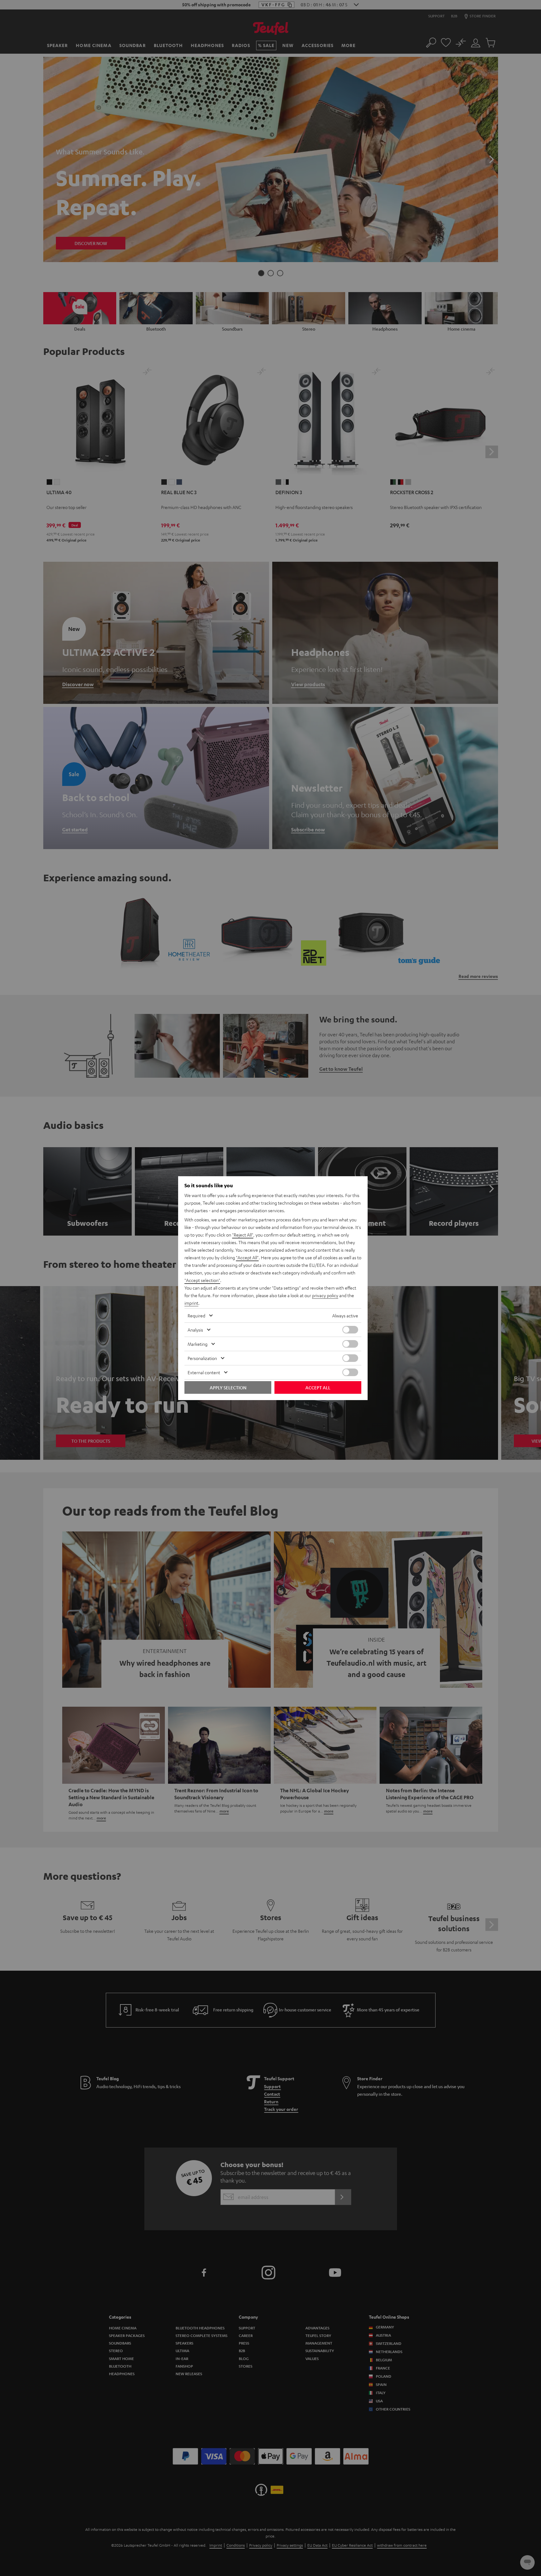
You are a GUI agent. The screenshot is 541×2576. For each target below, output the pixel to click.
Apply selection (228, 1387)
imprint (191, 1303)
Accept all (318, 1387)
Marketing (198, 1344)
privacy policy (325, 1295)
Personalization (202, 1358)
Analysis (195, 1330)
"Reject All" (243, 1235)
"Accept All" (247, 1257)
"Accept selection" (202, 1280)
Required (196, 1315)
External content (204, 1372)
